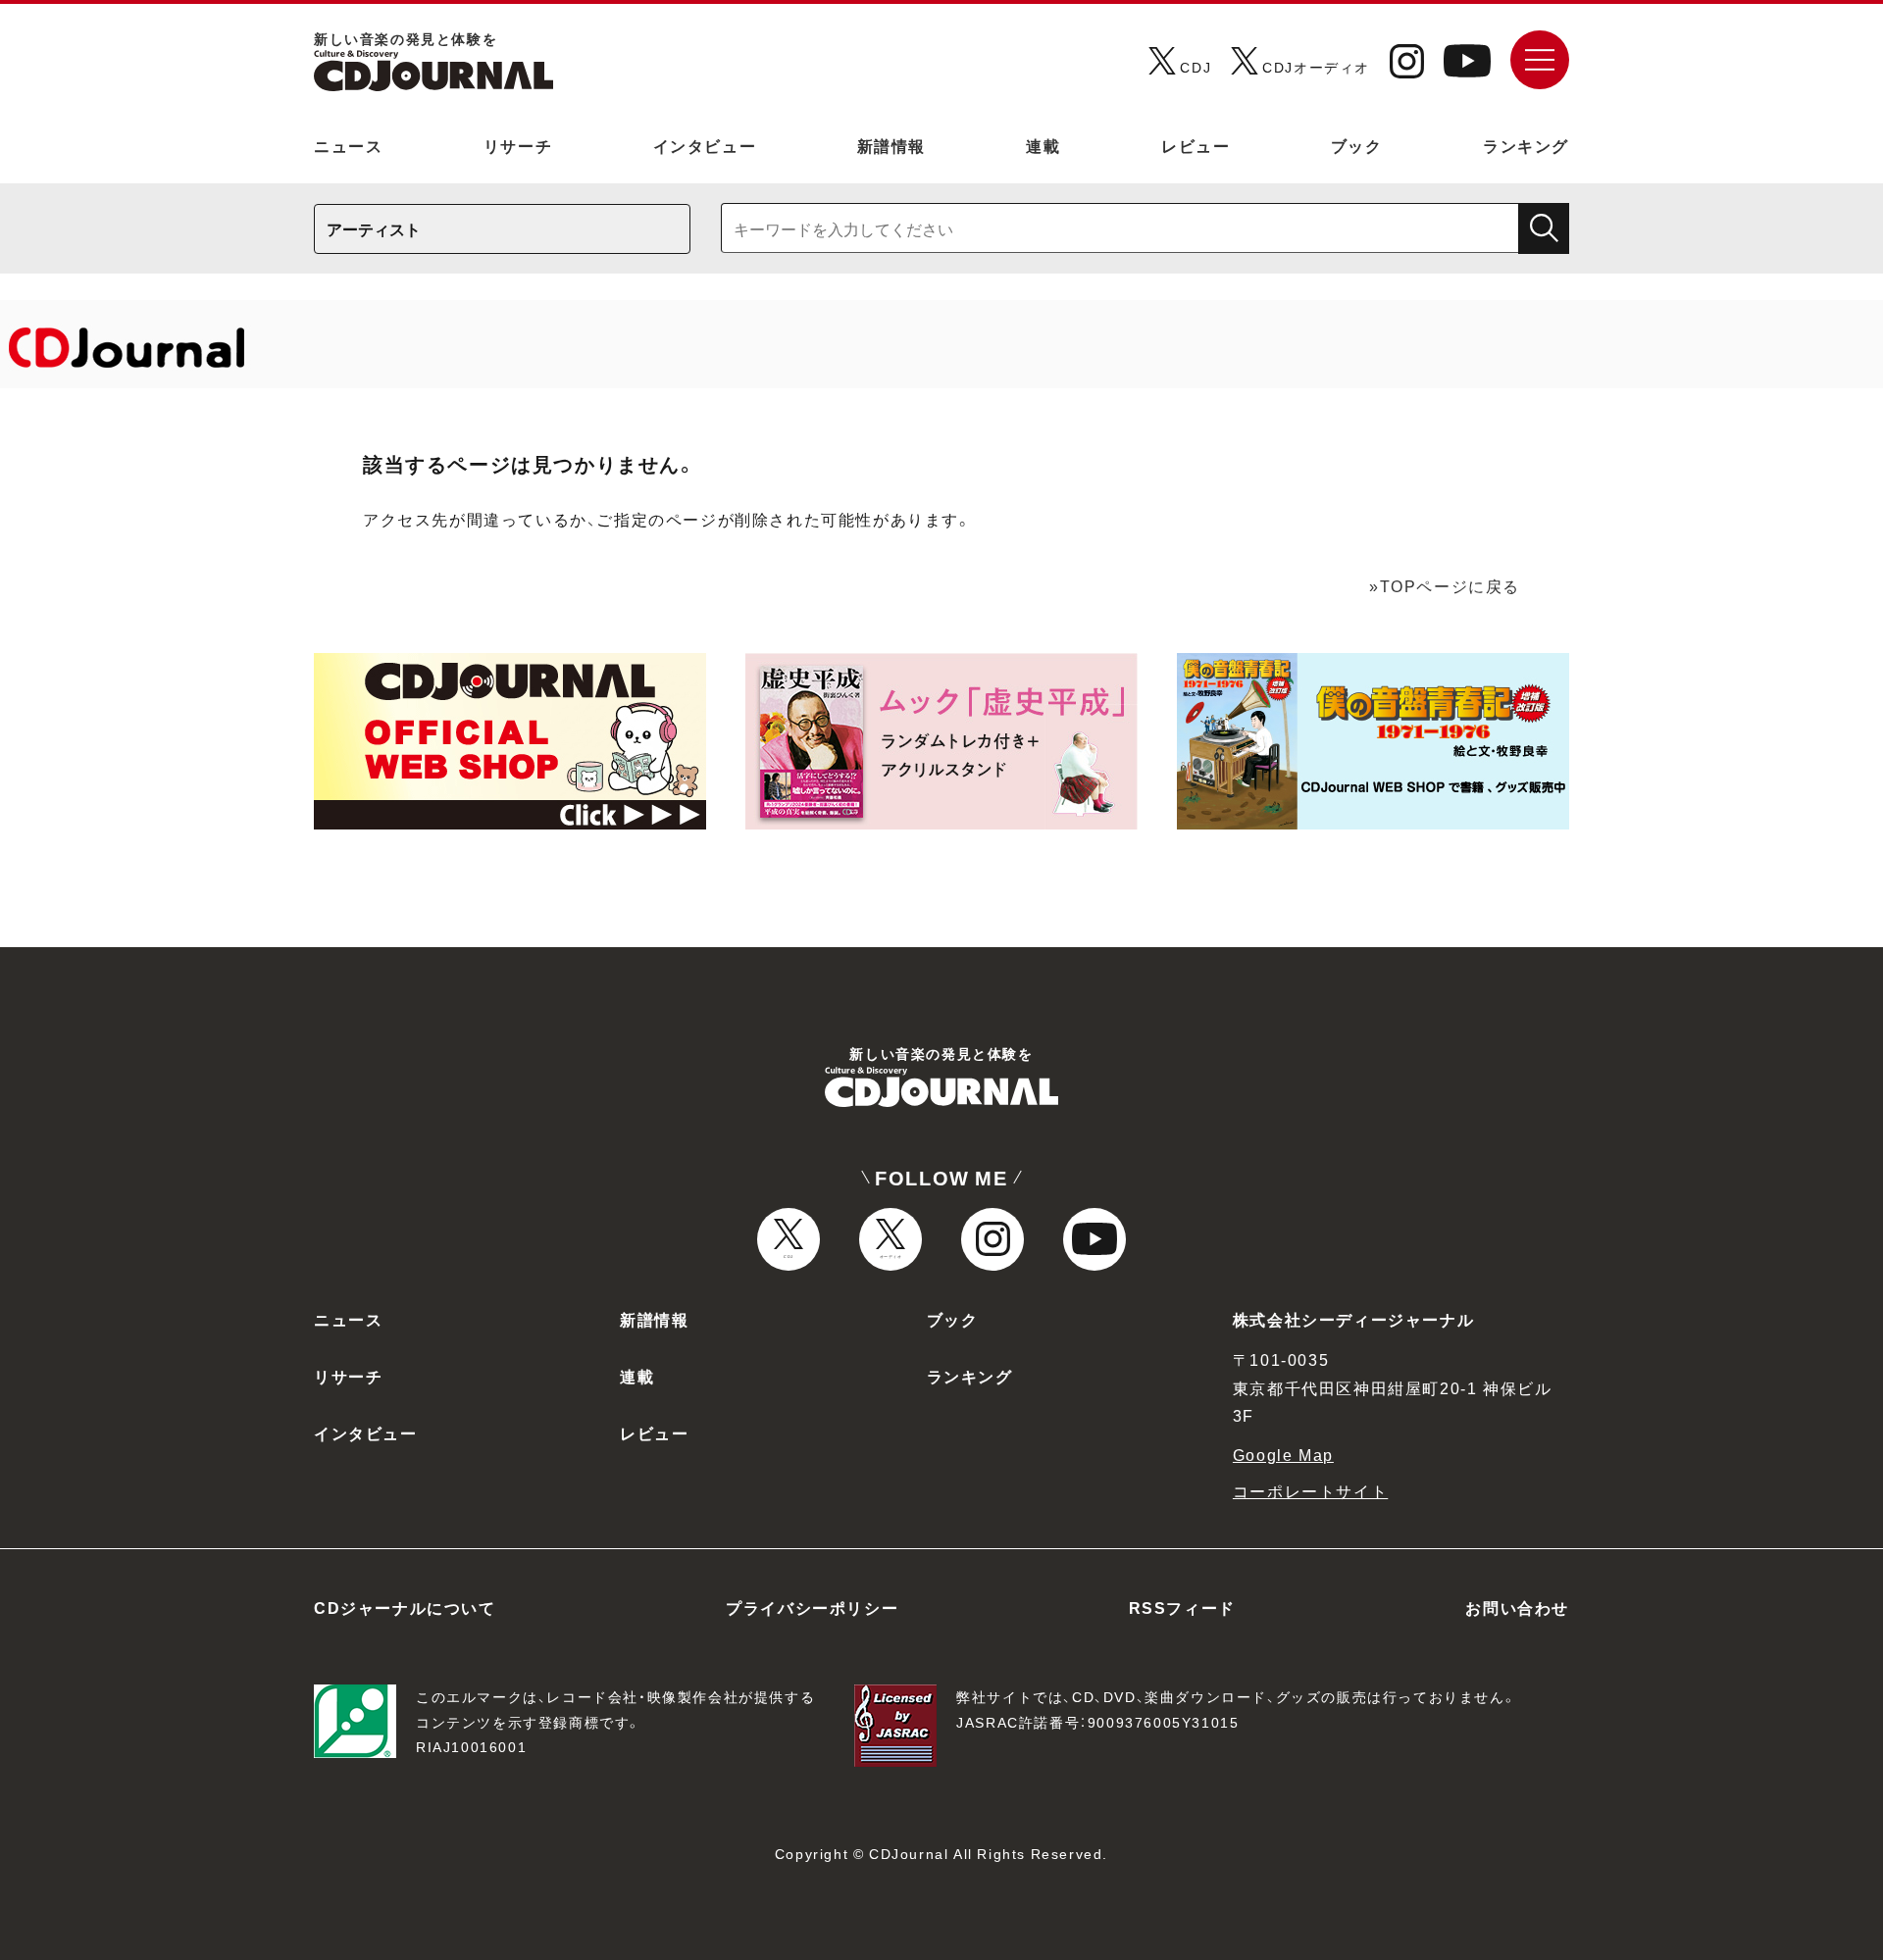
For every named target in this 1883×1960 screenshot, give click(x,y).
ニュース (348, 145)
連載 (1043, 145)
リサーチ (518, 145)
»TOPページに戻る (1445, 585)
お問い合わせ (1517, 1607)
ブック (1357, 145)
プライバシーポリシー (812, 1607)
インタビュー (705, 145)
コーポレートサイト (1310, 1490)
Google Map (1283, 1454)
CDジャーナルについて (405, 1607)
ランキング (1526, 145)
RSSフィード (1182, 1607)
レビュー (1196, 145)
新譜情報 (891, 145)
